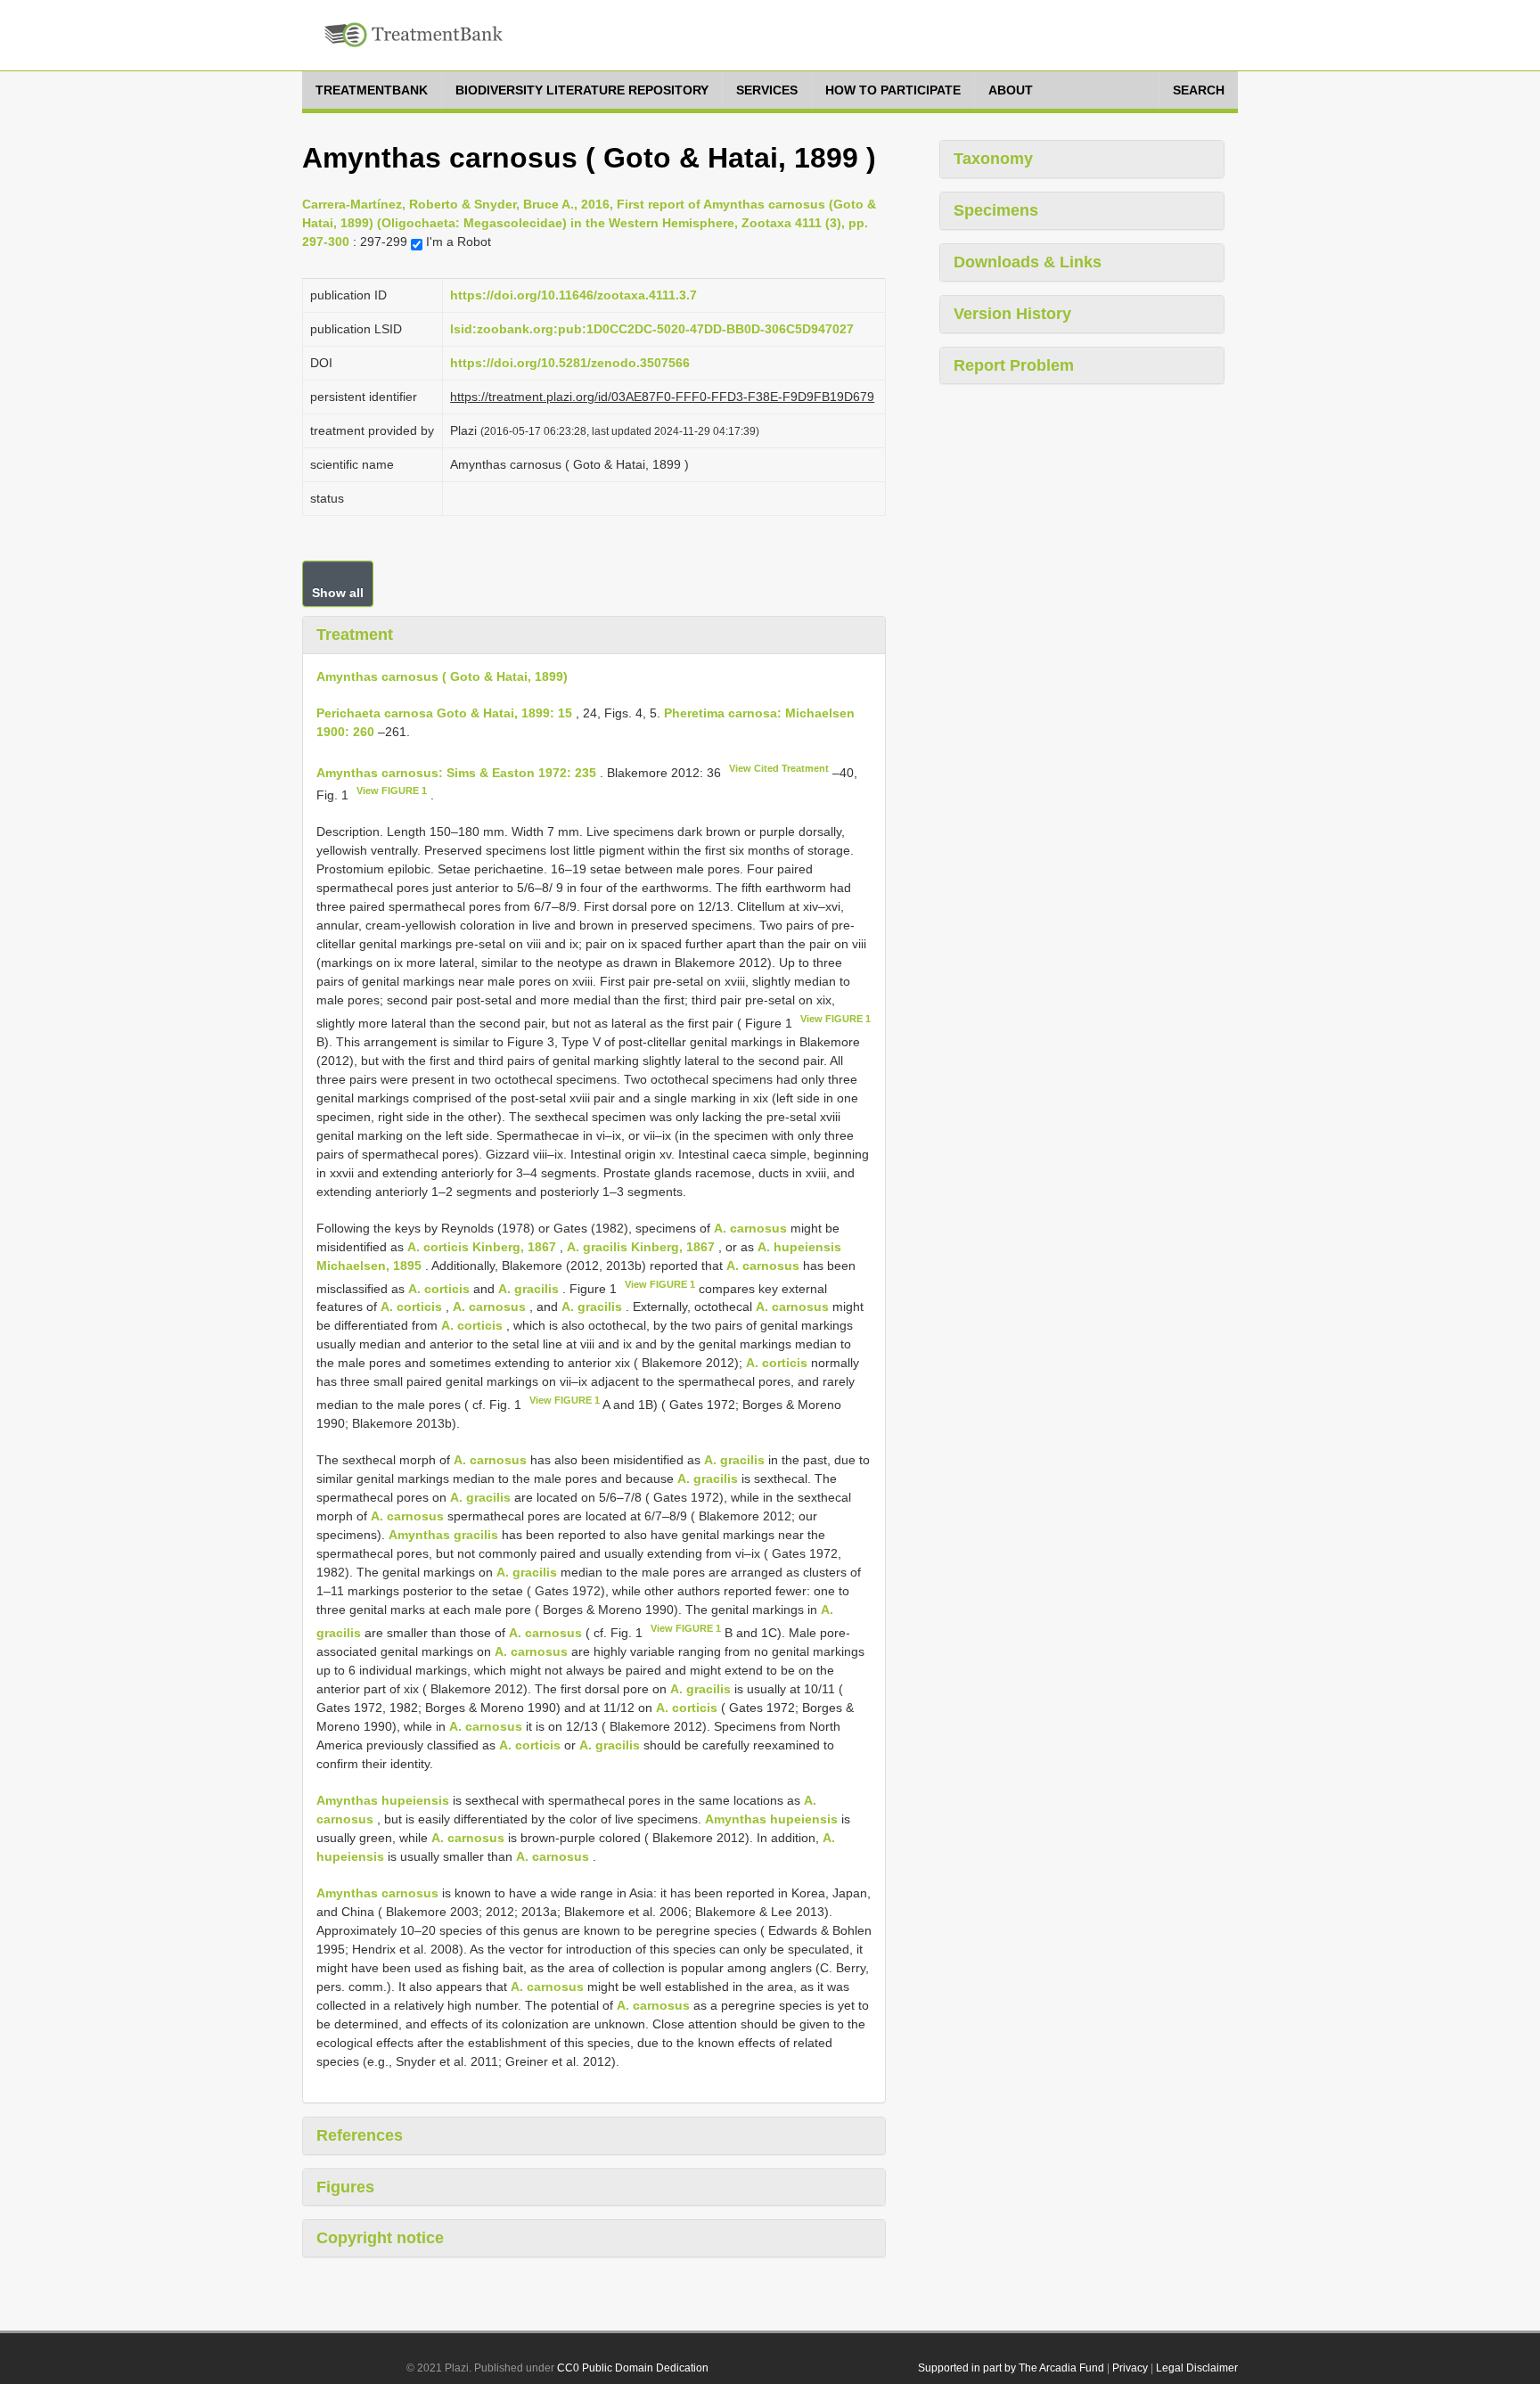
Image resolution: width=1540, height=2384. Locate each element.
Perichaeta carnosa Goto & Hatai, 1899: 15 (444, 713)
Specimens (996, 210)
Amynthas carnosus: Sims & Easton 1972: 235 (456, 772)
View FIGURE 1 (392, 791)
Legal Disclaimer (1197, 2368)
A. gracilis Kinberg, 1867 (641, 1247)
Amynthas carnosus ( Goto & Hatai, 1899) (442, 676)
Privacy (1130, 2368)
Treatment (355, 635)
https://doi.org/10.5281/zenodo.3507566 (570, 363)
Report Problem (1014, 365)
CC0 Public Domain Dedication (633, 2368)
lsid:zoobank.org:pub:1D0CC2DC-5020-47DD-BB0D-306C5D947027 (652, 329)
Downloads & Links (1028, 262)
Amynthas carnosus (377, 1893)
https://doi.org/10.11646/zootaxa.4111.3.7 (573, 295)
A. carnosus (750, 1228)
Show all (338, 593)
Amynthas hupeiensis (383, 1800)
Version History (1012, 314)
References (360, 2135)
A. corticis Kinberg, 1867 (482, 1247)
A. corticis (439, 1288)
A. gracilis (528, 1288)
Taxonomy (993, 159)
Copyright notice (380, 2238)
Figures (345, 2187)
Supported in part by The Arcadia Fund (1011, 2368)
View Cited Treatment (779, 768)
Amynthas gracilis (443, 1535)
